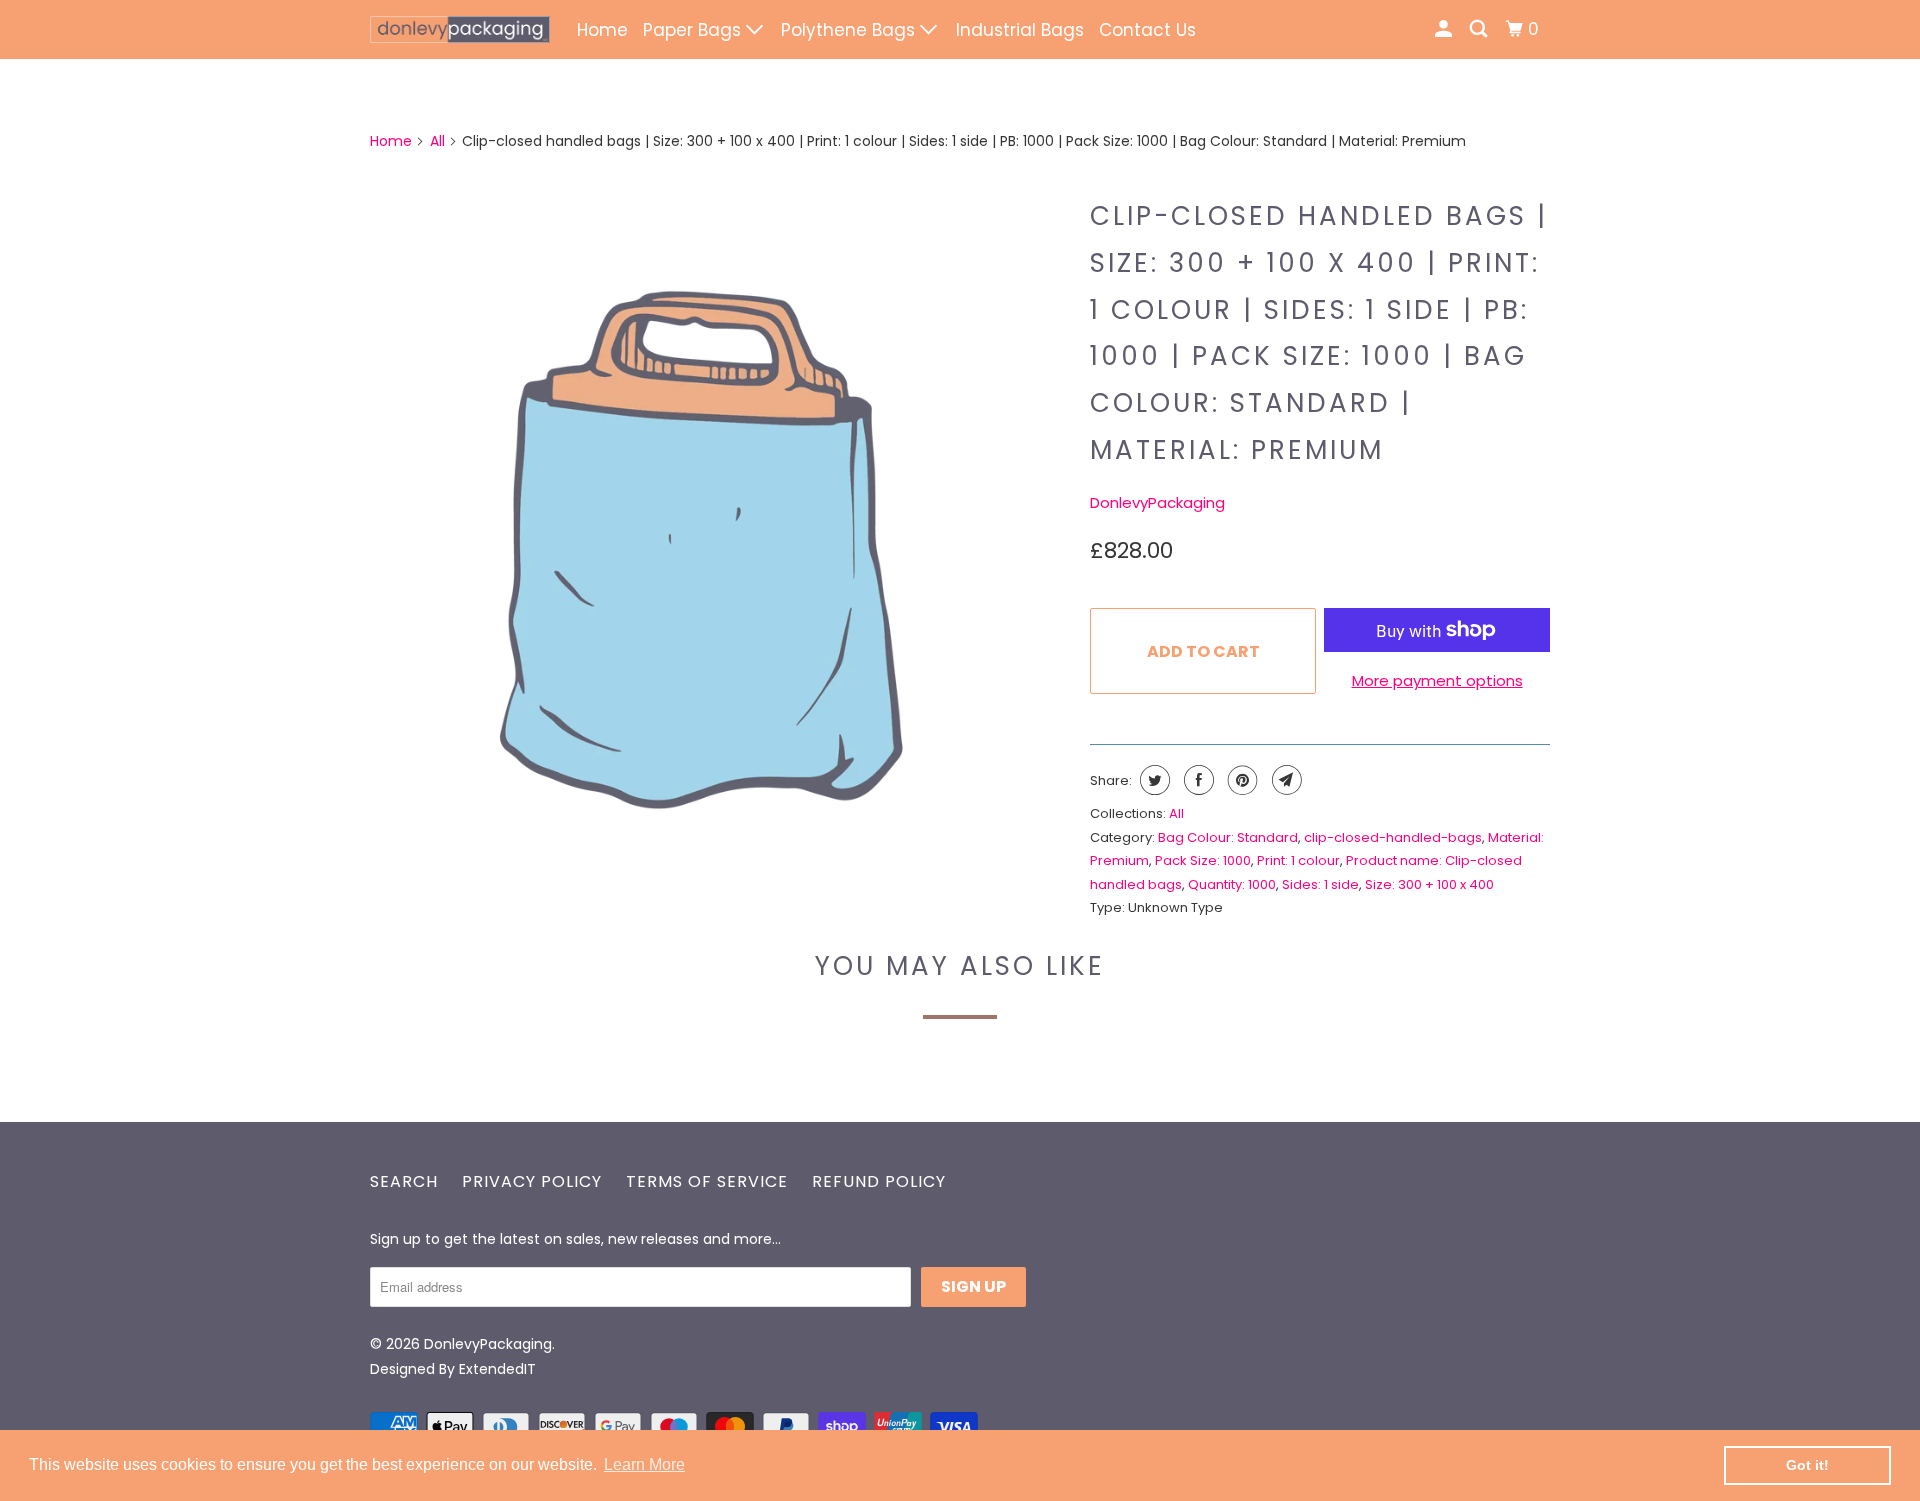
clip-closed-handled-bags (1393, 837)
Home (602, 30)
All (437, 141)
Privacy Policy (532, 1181)
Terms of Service (707, 1181)
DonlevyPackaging (1157, 502)
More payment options (1437, 680)
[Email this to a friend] (1284, 780)
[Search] (1480, 29)
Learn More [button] (644, 1464)
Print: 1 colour (1298, 860)
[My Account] (1445, 29)
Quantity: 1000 (1232, 884)
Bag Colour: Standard (1228, 837)
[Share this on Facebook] (1196, 780)
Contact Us (1147, 30)
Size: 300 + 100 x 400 (1429, 884)
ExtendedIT (497, 1369)
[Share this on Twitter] (1152, 780)
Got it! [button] (1807, 1465)
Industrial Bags (1020, 30)
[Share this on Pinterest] (1240, 780)
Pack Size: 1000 (1203, 860)
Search (404, 1181)
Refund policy (879, 1181)
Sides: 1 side (1320, 884)
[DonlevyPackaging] (460, 29)
